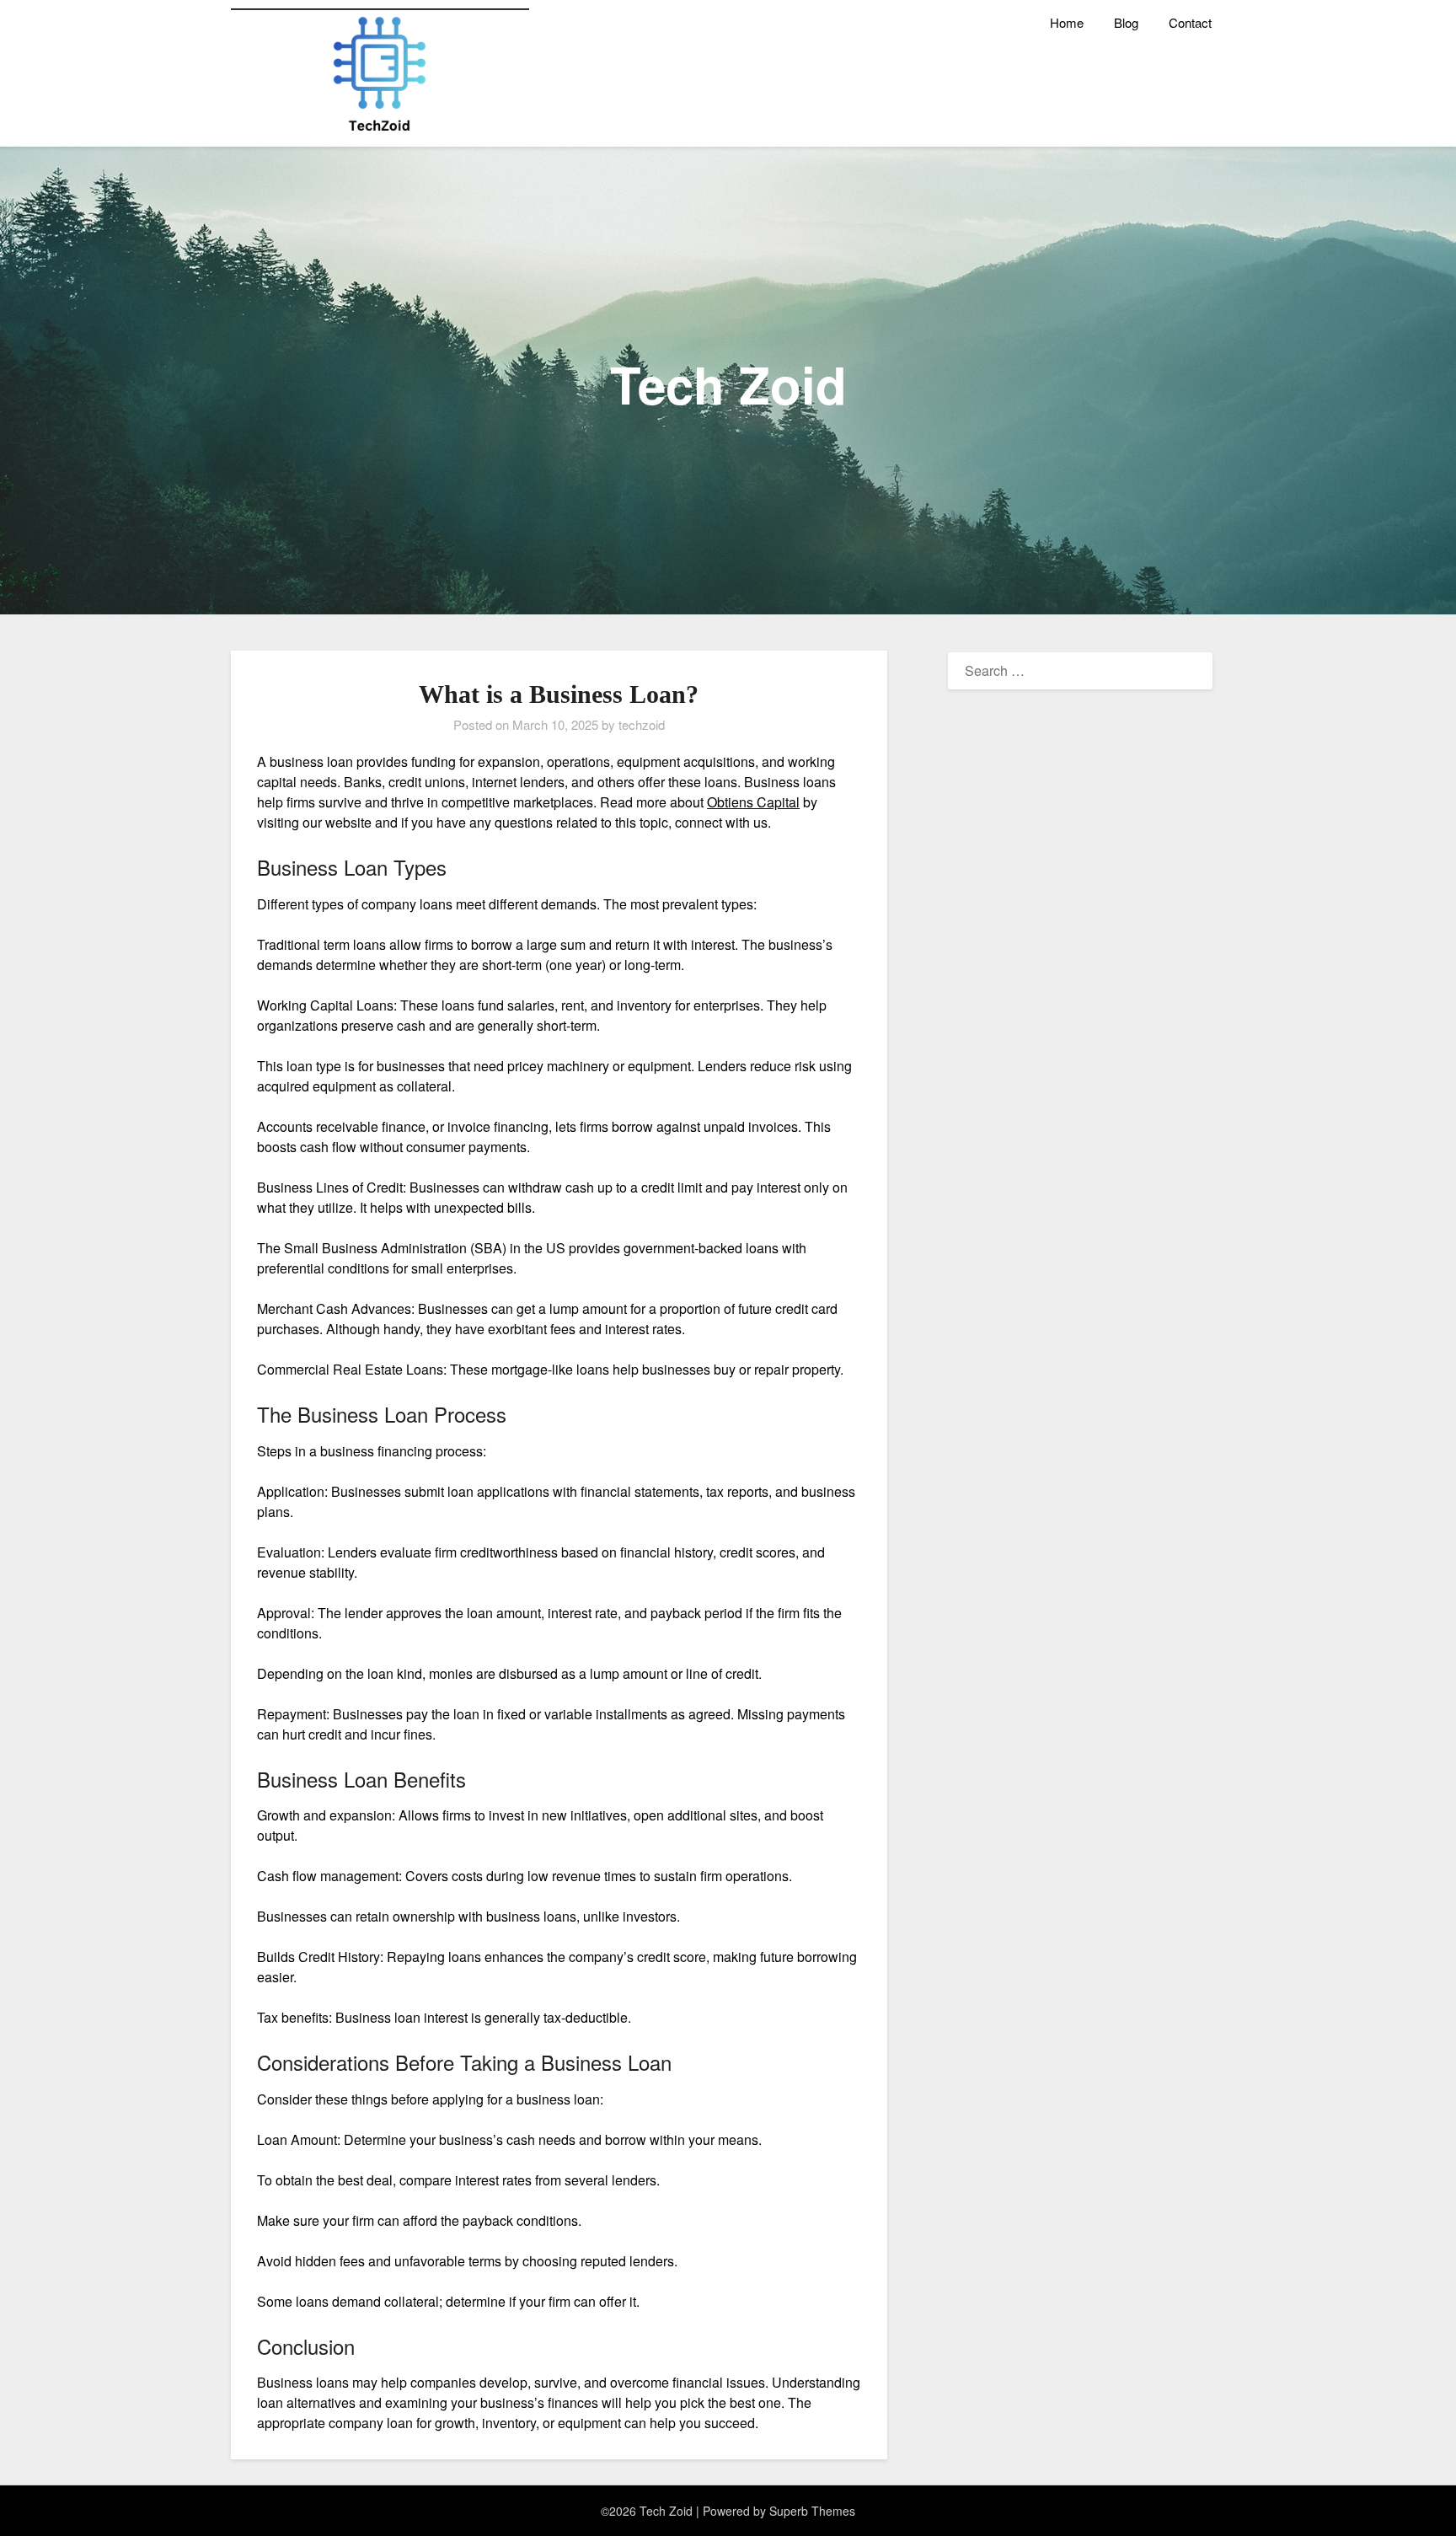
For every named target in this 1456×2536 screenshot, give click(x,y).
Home (1067, 22)
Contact (1190, 22)
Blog (1126, 22)
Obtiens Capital (753, 802)
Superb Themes (812, 2511)
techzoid (642, 724)
